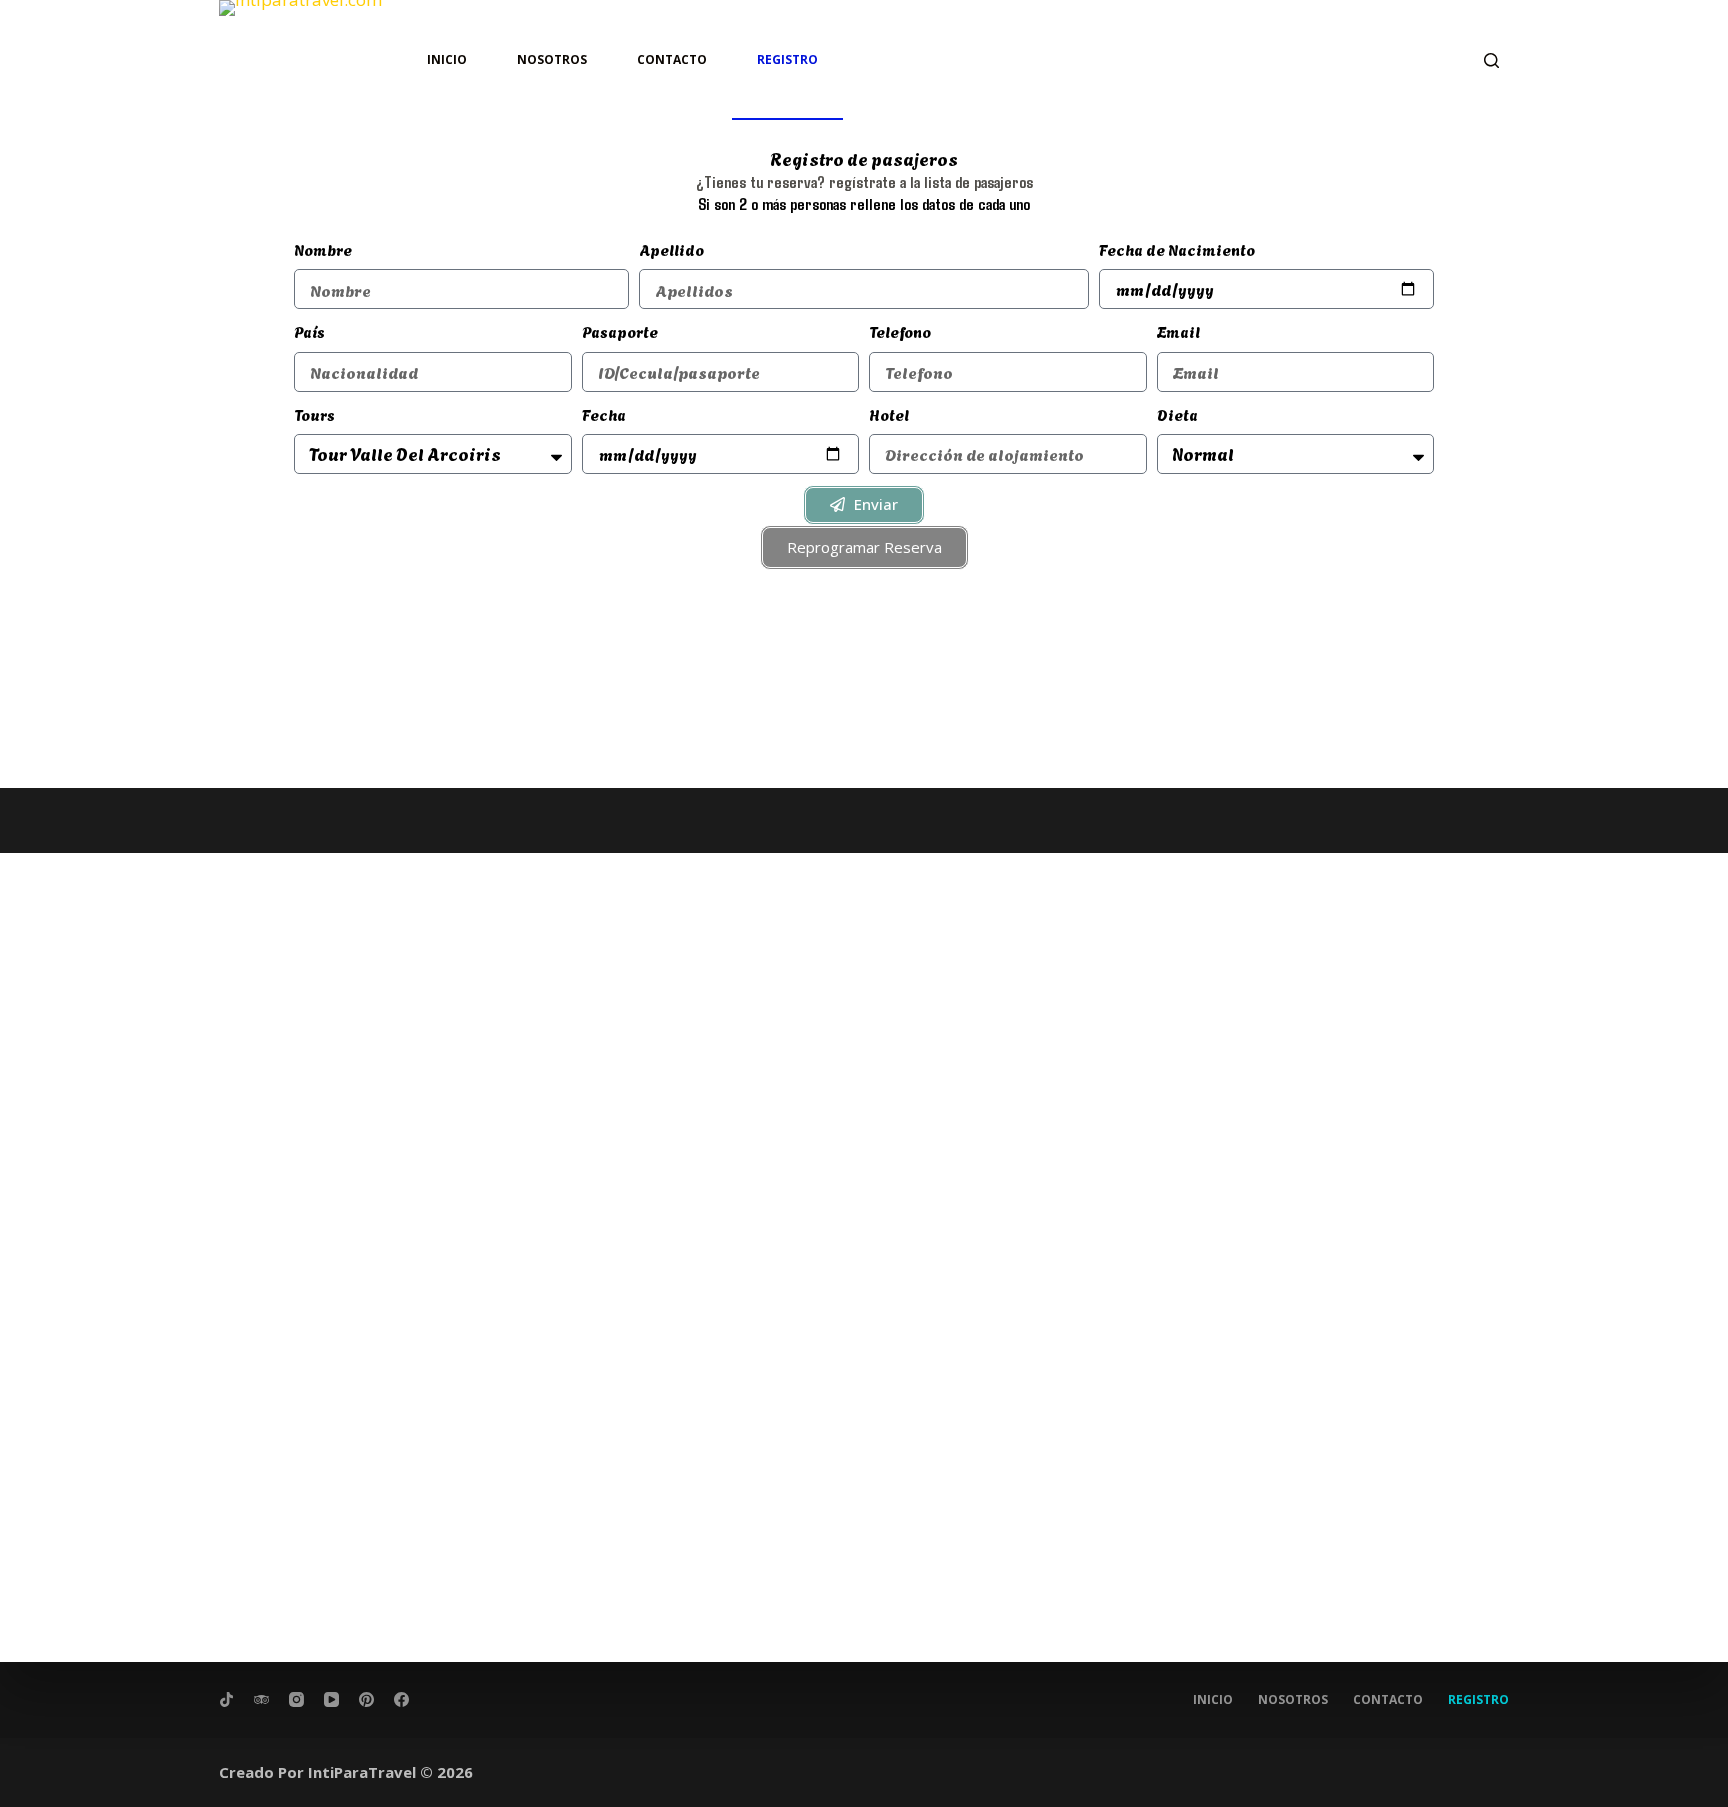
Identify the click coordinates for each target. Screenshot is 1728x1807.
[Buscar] (1491, 60)
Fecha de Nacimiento (1177, 249)
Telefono (900, 331)
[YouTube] (331, 1699)
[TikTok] (226, 1699)
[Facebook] (401, 1699)
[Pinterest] (366, 1699)
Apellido (671, 249)
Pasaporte (620, 331)
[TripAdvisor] (261, 1699)
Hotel (889, 414)
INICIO (447, 59)
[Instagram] (296, 1699)
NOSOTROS (552, 59)
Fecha (604, 414)
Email (1178, 331)
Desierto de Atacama (295, 839)
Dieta (1177, 414)
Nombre (323, 249)
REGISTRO (787, 59)
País (309, 331)
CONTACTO (672, 59)
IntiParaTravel (362, 1772)
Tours (314, 414)
